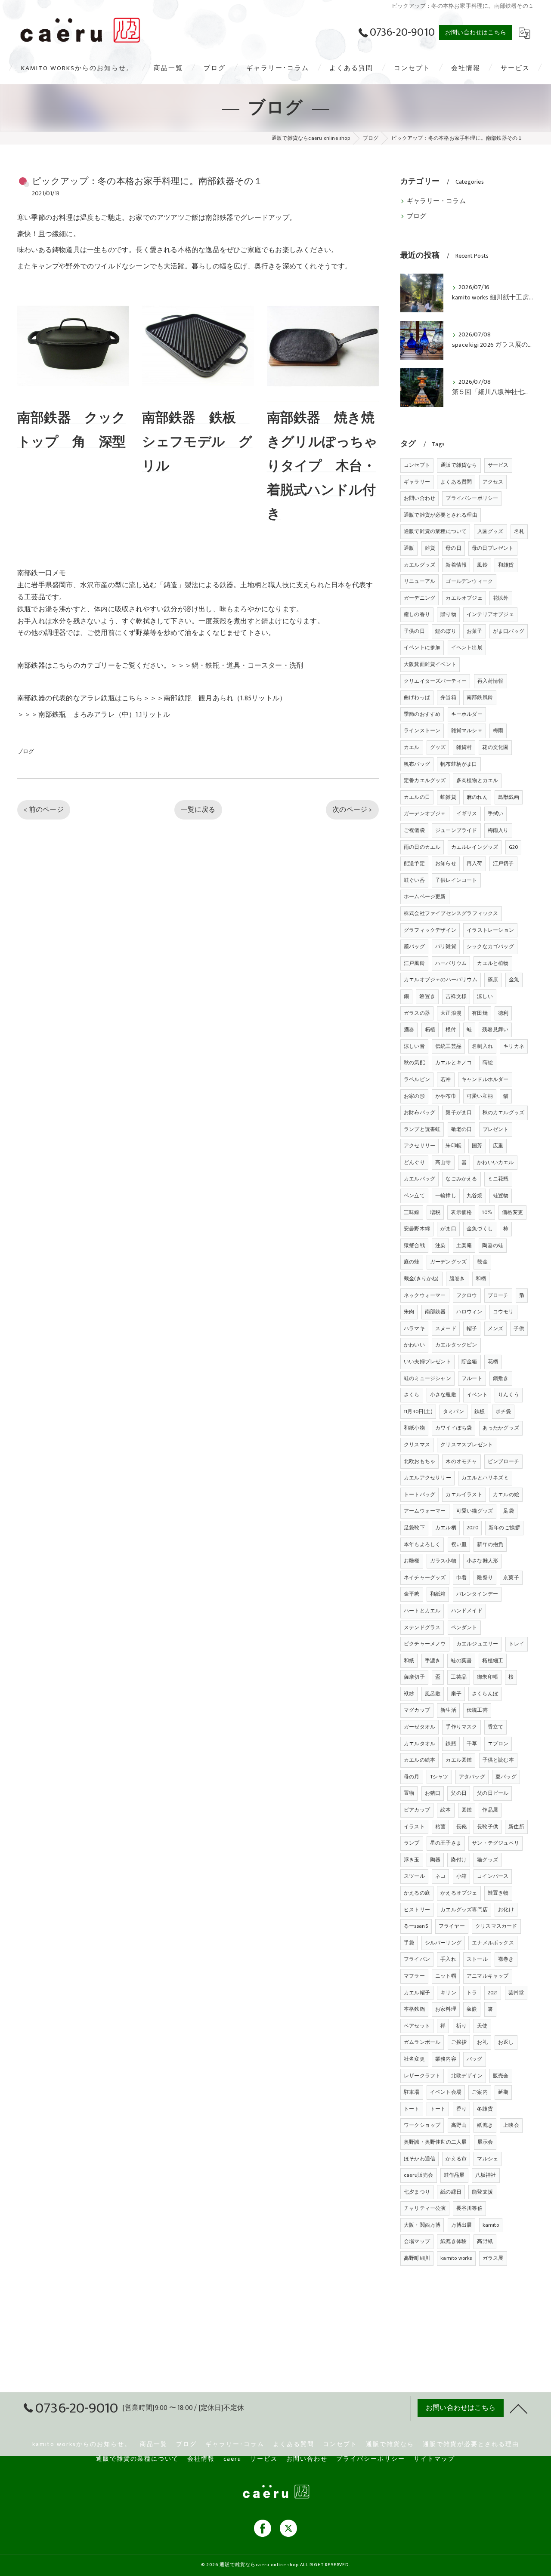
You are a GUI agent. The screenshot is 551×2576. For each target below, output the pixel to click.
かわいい (414, 1345)
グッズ (438, 747)
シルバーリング (443, 1943)
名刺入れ (482, 1046)
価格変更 (512, 1212)
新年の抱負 (490, 1544)
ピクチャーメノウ (425, 1644)
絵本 (446, 1810)
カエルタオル (419, 1744)
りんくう (509, 1395)
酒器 (409, 1029)
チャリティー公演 (425, 2208)
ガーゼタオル (419, 1727)
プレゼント (496, 1129)
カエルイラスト (464, 1494)
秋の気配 (414, 1063)
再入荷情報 (491, 681)
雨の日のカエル (422, 847)
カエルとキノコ (453, 1063)
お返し (506, 2042)
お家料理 (446, 2009)
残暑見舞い (495, 1029)
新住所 (516, 1827)
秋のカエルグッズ (504, 1112)
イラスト (414, 1827)
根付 (451, 1029)
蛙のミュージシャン (427, 1378)
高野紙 (485, 2241)
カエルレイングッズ (475, 847)
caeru (232, 2459)
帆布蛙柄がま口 (459, 764)
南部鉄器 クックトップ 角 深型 (72, 430)
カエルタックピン (456, 1345)
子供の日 (414, 631)
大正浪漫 (451, 1013)
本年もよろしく (422, 1544)
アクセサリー (419, 1146)
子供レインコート (456, 880)
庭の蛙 (412, 1262)
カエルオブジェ (464, 598)
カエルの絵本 (419, 1760)
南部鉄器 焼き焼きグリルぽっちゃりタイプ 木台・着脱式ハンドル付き (322, 466)
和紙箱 (438, 1594)
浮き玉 (412, 1860)
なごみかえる (461, 1179)
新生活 (448, 1710)
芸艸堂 (516, 1993)
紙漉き (485, 2125)
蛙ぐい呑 (414, 880)
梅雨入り (498, 830)
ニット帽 (446, 1976)
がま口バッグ (509, 631)
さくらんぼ (485, 1694)
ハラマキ (414, 1328)
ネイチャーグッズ (425, 1578)
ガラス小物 (443, 1561)
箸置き (427, 996)
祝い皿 (459, 1544)
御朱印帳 (488, 1677)
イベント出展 (467, 647)
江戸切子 (503, 863)
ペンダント (464, 1627)
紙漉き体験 (453, 2241)
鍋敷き (501, 1378)
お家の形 (414, 1096)
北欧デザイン (467, 2076)
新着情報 (456, 565)
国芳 (477, 1146)
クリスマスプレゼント (467, 1445)
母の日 (453, 548)
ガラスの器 (417, 1013)
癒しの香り (417, 614)
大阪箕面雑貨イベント (430, 664)
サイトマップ (434, 2459)
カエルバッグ (419, 1179)
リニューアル (419, 581)
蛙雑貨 (448, 797)
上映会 (511, 2125)
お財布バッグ (419, 1112)
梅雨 (498, 730)
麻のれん (477, 797)
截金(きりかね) (421, 1279)
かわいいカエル (495, 1162)
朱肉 (409, 1312)
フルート (472, 1378)
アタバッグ (472, 1777)
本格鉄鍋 (414, 2009)
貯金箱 (469, 1362)
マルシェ (488, 2159)
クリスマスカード (496, 1926)
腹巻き (457, 1279)
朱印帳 (453, 1146)
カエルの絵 (506, 1494)
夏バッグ (506, 1777)
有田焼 (480, 1013)
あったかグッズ (501, 1428)
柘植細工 (493, 1661)
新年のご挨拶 (504, 1528)
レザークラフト (422, 2076)
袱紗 (409, 1694)
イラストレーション (490, 930)
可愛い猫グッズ (475, 1511)
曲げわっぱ (417, 697)
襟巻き (506, 1959)
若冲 (446, 1079)
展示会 (485, 2142)
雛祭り (485, 1578)
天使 (482, 2026)
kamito (491, 2225)
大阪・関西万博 (422, 2225)
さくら (412, 1395)
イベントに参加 (422, 647)
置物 (409, 1793)
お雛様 (412, 1561)
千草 (472, 1744)
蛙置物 (501, 1196)
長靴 (461, 1827)
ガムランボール (422, 2042)
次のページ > (352, 810)
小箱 (461, 1876)
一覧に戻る (198, 810)
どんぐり (414, 1162)
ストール (477, 1959)
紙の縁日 (451, 2192)
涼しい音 (414, 1046)
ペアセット (417, 2026)
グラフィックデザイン (430, 930)
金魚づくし (480, 1229)
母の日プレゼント (493, 548)
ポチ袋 (503, 1411)
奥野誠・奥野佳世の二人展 (435, 2142)
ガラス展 (493, 2258)
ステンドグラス (422, 1627)
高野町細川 (417, 2258)
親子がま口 (459, 1112)
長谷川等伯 (469, 2208)
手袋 (409, 1943)
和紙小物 (414, 1428)
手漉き (433, 1661)
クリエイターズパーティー (435, 681)
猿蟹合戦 (414, 1245)
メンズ (496, 1328)
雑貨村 (464, 747)
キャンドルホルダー (485, 1079)
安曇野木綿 (417, 1229)
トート (412, 2109)
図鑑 (467, 1810)
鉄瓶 (451, 1744)
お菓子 (475, 631)
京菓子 (511, 1578)
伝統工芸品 (448, 1046)
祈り (461, 2026)
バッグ (475, 2059)
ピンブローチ (503, 1461)
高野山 (459, 2125)
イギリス (467, 813)
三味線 (412, 1212)
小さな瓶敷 (443, 1395)
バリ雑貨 (446, 946)
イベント (477, 1395)
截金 (482, 1262)
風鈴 (482, 565)
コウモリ (503, 1312)
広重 (498, 1146)
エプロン (498, 1744)
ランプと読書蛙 (422, 1129)
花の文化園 (495, 747)
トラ (472, 1993)
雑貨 (430, 548)
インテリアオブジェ (490, 614)
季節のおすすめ (422, 714)
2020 (472, 1528)
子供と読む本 (498, 1760)
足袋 (508, 1511)
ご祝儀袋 (414, 830)
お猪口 (433, 1793)
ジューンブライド (456, 830)
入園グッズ (491, 531)
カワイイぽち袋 (453, 1428)
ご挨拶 (459, 2042)
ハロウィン (469, 1312)
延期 (503, 2092)
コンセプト (417, 465)
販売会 (501, 2076)
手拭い (496, 813)
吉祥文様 (456, 996)
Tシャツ (439, 1777)
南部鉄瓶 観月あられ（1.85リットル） (225, 698)
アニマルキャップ (488, 1976)
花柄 (493, 1362)
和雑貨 (506, 565)
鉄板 (480, 1411)
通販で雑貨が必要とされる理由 (441, 515)
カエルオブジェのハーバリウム (441, 980)
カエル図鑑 (459, 1760)
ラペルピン (417, 1079)
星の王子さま (446, 1843)
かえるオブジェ (459, 1893)
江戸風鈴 (414, 963)
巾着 (461, 1578)
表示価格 (461, 1212)
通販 (409, 548)
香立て (496, 1727)
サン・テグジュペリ (495, 1843)
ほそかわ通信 (419, 2159)
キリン (448, 1993)
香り (461, 2109)
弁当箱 (448, 697)
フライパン (417, 1959)
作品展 (490, 1810)
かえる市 (456, 2159)
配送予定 (414, 863)
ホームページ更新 (425, 897)
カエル (412, 747)
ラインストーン (422, 730)
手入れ (448, 1959)
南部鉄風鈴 (480, 697)
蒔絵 (488, 1063)
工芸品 (459, 1677)
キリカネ (514, 1046)
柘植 (430, 1029)
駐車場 (412, 2092)
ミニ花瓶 (498, 1179)
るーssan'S (416, 1926)
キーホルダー (467, 714)
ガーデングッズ (448, 1262)
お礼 (482, 2042)
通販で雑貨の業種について (435, 531)
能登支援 (482, 2192)
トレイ (517, 1644)
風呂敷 (433, 1694)
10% (487, 1212)
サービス (498, 465)
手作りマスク (461, 1727)
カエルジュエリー (477, 1644)
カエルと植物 (493, 963)
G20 (514, 847)
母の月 (412, 1777)
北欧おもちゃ (419, 1461)
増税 (435, 1212)
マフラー (414, 1976)
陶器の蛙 (493, 1245)
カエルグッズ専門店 (464, 1910)
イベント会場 (446, 2092)
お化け (506, 1910)
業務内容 (446, 2059)
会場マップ (417, 2241)
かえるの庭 (417, 1893)
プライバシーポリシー (472, 498)
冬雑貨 (485, 2109)
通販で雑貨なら (459, 465)
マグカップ (417, 1710)
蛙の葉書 (461, 1661)
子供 (519, 1328)
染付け (459, 1860)
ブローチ (498, 1295)
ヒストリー (417, 1910)
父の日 (459, 1793)
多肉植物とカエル (477, 780)
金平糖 (412, 1594)
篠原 (493, 980)
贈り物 (448, 614)
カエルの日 (417, 797)
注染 (440, 1245)
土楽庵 (464, 1245)
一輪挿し (446, 1196)
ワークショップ (422, 2125)
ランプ (412, 1843)
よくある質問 (456, 482)
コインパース (493, 1876)
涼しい (485, 996)
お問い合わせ (419, 498)
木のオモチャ (461, 1461)
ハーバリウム (451, 963)
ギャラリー (417, 482)
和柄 (481, 1279)
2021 (493, 1993)
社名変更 (414, 2059)
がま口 (448, 1229)
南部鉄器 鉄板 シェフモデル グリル (197, 442)
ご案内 (480, 2092)
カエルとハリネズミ (485, 1478)
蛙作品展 (454, 2175)
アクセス (493, 482)
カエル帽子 (417, 1993)
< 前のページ (43, 810)
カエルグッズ (419, 565)
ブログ (26, 752)
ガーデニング (419, 598)
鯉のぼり (446, 631)
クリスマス (417, 1445)
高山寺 (443, 1162)
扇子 (456, 1694)
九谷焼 (475, 1196)
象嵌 (472, 2009)
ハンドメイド (467, 1611)
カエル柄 (446, 1528)
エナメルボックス (493, 1943)
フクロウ (467, 1295)
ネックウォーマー (425, 1295)
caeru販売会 (419, 2175)
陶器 (435, 1860)
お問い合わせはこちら (476, 32)
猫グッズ (488, 1860)
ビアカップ (417, 1810)
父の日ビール (493, 1793)
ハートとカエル (422, 1611)
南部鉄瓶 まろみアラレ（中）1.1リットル (104, 715)
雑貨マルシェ (467, 730)
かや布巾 (446, 1096)
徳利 (503, 1013)
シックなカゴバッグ (490, 946)
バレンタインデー (477, 1594)
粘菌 (440, 1827)
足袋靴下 (414, 1528)
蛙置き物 (498, 1893)
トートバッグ (419, 1494)
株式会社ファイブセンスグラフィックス (451, 913)
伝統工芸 (477, 1710)
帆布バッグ (417, 764)
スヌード (446, 1328)
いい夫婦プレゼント (427, 1362)
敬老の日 (462, 1129)
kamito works (456, 2258)
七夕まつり (417, 2192)
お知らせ (446, 863)
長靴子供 (488, 1827)
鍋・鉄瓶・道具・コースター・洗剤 (247, 666)
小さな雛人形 (482, 1561)
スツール (414, 1876)
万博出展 (462, 2225)
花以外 (501, 598)
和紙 (409, 1661)
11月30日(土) (418, 1411)
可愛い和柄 (480, 1096)
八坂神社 (486, 2175)
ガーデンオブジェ (425, 813)
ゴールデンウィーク (469, 581)
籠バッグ (414, 946)
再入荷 (475, 863)
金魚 (514, 980)
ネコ (440, 1876)
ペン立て (414, 1196)
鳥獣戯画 (509, 797)
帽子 (472, 1328)
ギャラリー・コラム (436, 201)
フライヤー (452, 1926)
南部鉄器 (435, 1312)
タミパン (453, 1411)
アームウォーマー (425, 1511)
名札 (519, 531)
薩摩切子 (414, 1677)
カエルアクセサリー (427, 1478)
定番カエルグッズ (425, 780)
